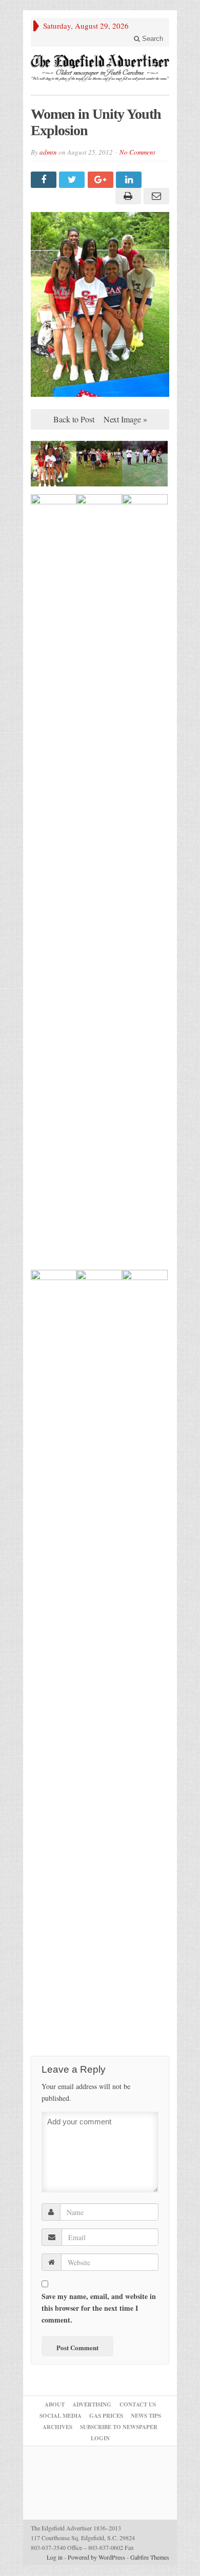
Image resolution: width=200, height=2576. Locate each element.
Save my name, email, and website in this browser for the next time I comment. (99, 2308)
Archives (57, 2427)
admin (48, 152)
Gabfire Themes (150, 2557)
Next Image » (125, 419)
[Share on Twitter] (73, 180)
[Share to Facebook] (45, 180)
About (55, 2404)
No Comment (137, 152)
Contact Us (138, 2404)
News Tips (146, 2416)
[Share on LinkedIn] (130, 180)
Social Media (61, 2416)
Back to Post (74, 419)
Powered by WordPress (96, 2557)
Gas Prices (106, 2416)
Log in (55, 2557)
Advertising (92, 2404)
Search (152, 39)
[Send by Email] (155, 196)
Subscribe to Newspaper (119, 2427)
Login (100, 2438)
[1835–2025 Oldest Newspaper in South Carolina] (100, 68)
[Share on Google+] (102, 180)
